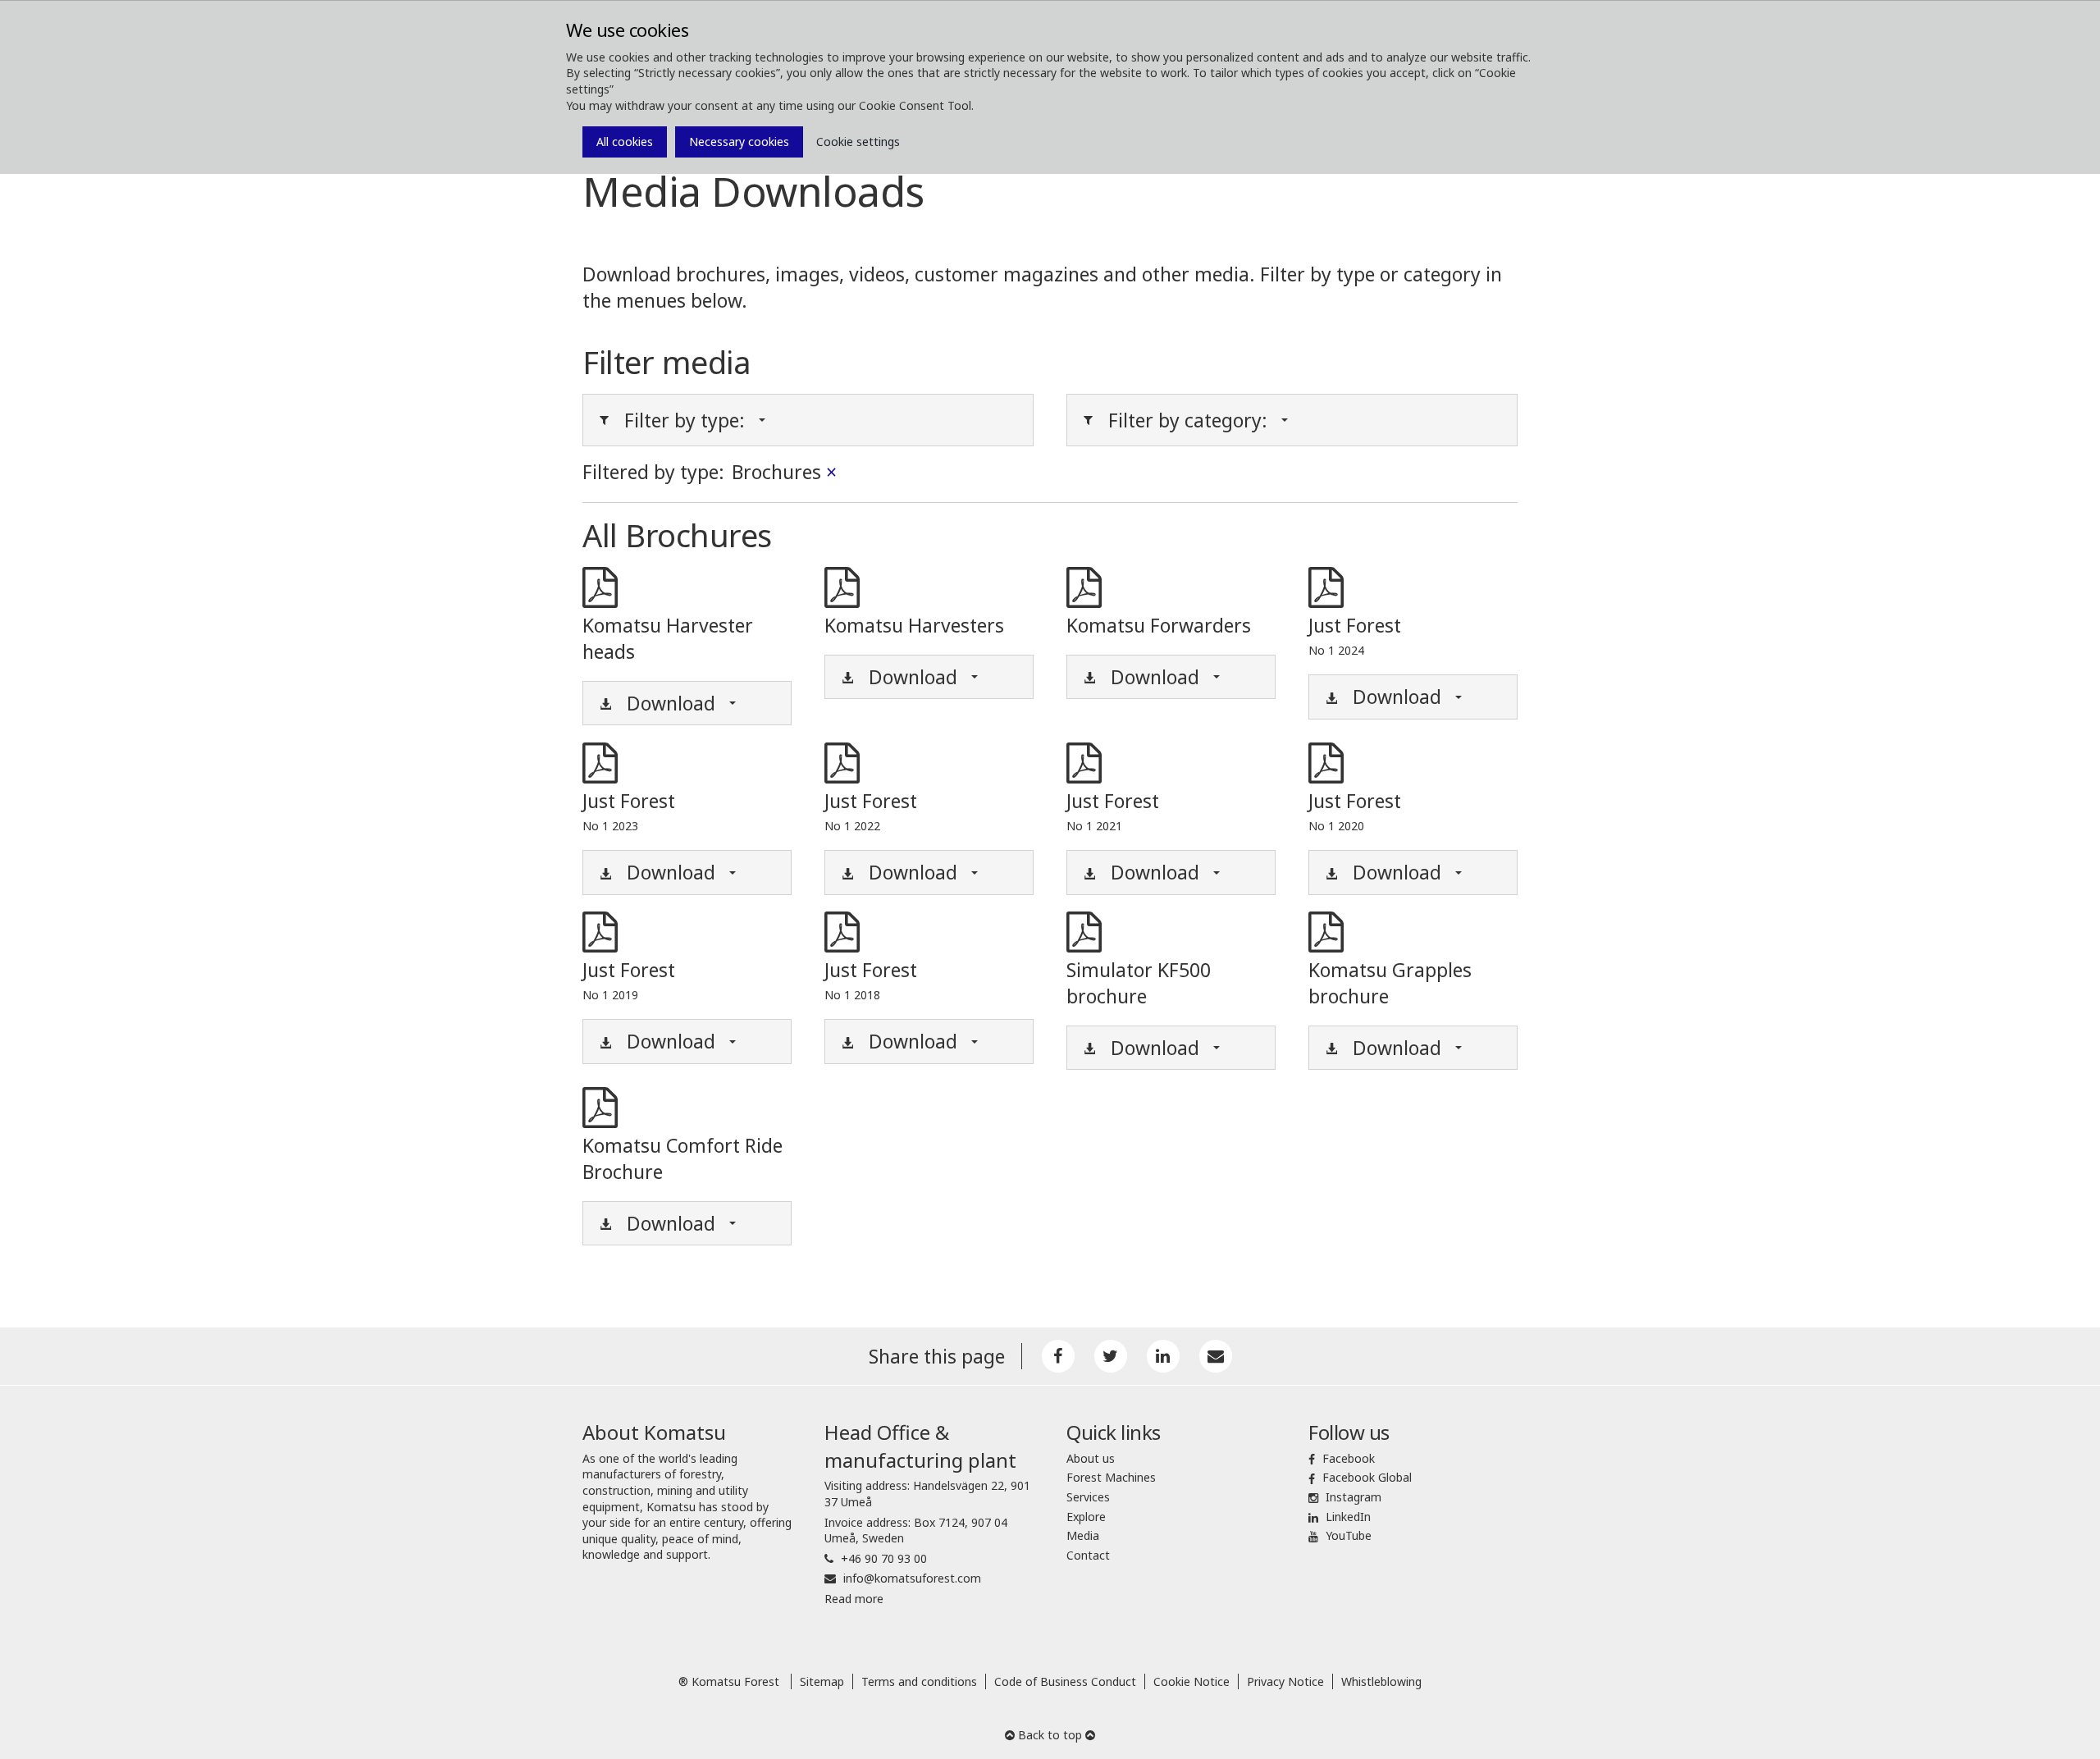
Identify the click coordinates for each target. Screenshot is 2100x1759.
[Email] (1216, 1356)
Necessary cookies (739, 142)
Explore (1086, 1517)
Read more (854, 1599)
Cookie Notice (1192, 1681)
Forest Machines (1111, 1477)
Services (1088, 1497)
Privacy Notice (1285, 1681)
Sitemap (822, 1681)
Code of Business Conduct (1065, 1681)
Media (1083, 1535)
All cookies (625, 142)
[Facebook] (1058, 1356)
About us (1091, 1458)
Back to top (1050, 1735)
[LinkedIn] (1163, 1356)
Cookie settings (858, 142)
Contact (1088, 1555)
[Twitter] (1111, 1356)
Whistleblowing (1381, 1681)
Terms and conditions (919, 1681)
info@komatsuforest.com (912, 1578)
